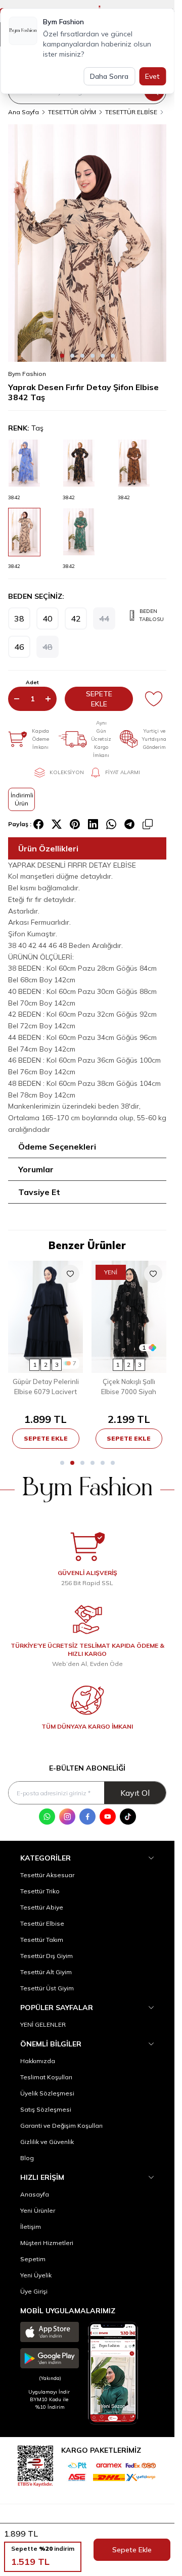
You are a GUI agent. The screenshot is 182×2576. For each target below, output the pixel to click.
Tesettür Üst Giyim (47, 1988)
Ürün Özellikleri (48, 848)
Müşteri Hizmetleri (47, 2243)
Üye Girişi (34, 2291)
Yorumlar (36, 1169)
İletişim (31, 2227)
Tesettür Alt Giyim (46, 1972)
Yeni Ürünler (38, 2210)
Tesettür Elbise (42, 1923)
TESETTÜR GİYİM (72, 112)
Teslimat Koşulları (46, 2077)
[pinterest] (75, 824)
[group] (87, 243)
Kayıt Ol (135, 1793)
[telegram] (129, 824)
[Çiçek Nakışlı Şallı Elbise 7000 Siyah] (129, 1317)
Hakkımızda (38, 2061)
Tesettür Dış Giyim (47, 1956)
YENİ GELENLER (43, 2024)
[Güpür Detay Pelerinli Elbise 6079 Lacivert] (46, 1317)
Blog (27, 2158)
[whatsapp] (111, 824)
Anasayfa (35, 2194)
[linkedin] (93, 824)
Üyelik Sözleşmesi (47, 2093)
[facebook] (38, 824)
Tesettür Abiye (42, 1907)
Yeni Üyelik (36, 2275)
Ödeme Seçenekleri (57, 1147)
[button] (62, 356)
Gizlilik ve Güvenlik (47, 2142)
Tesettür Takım (42, 1940)
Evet (152, 76)
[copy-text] (148, 824)
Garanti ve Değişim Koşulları (61, 2126)
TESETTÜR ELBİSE (131, 112)
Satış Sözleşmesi (46, 2109)
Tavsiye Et (39, 1192)
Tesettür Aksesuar (47, 1875)
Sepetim (33, 2259)
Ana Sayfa (24, 112)
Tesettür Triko (40, 1891)
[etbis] (35, 2465)
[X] (57, 824)
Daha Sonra (109, 76)
